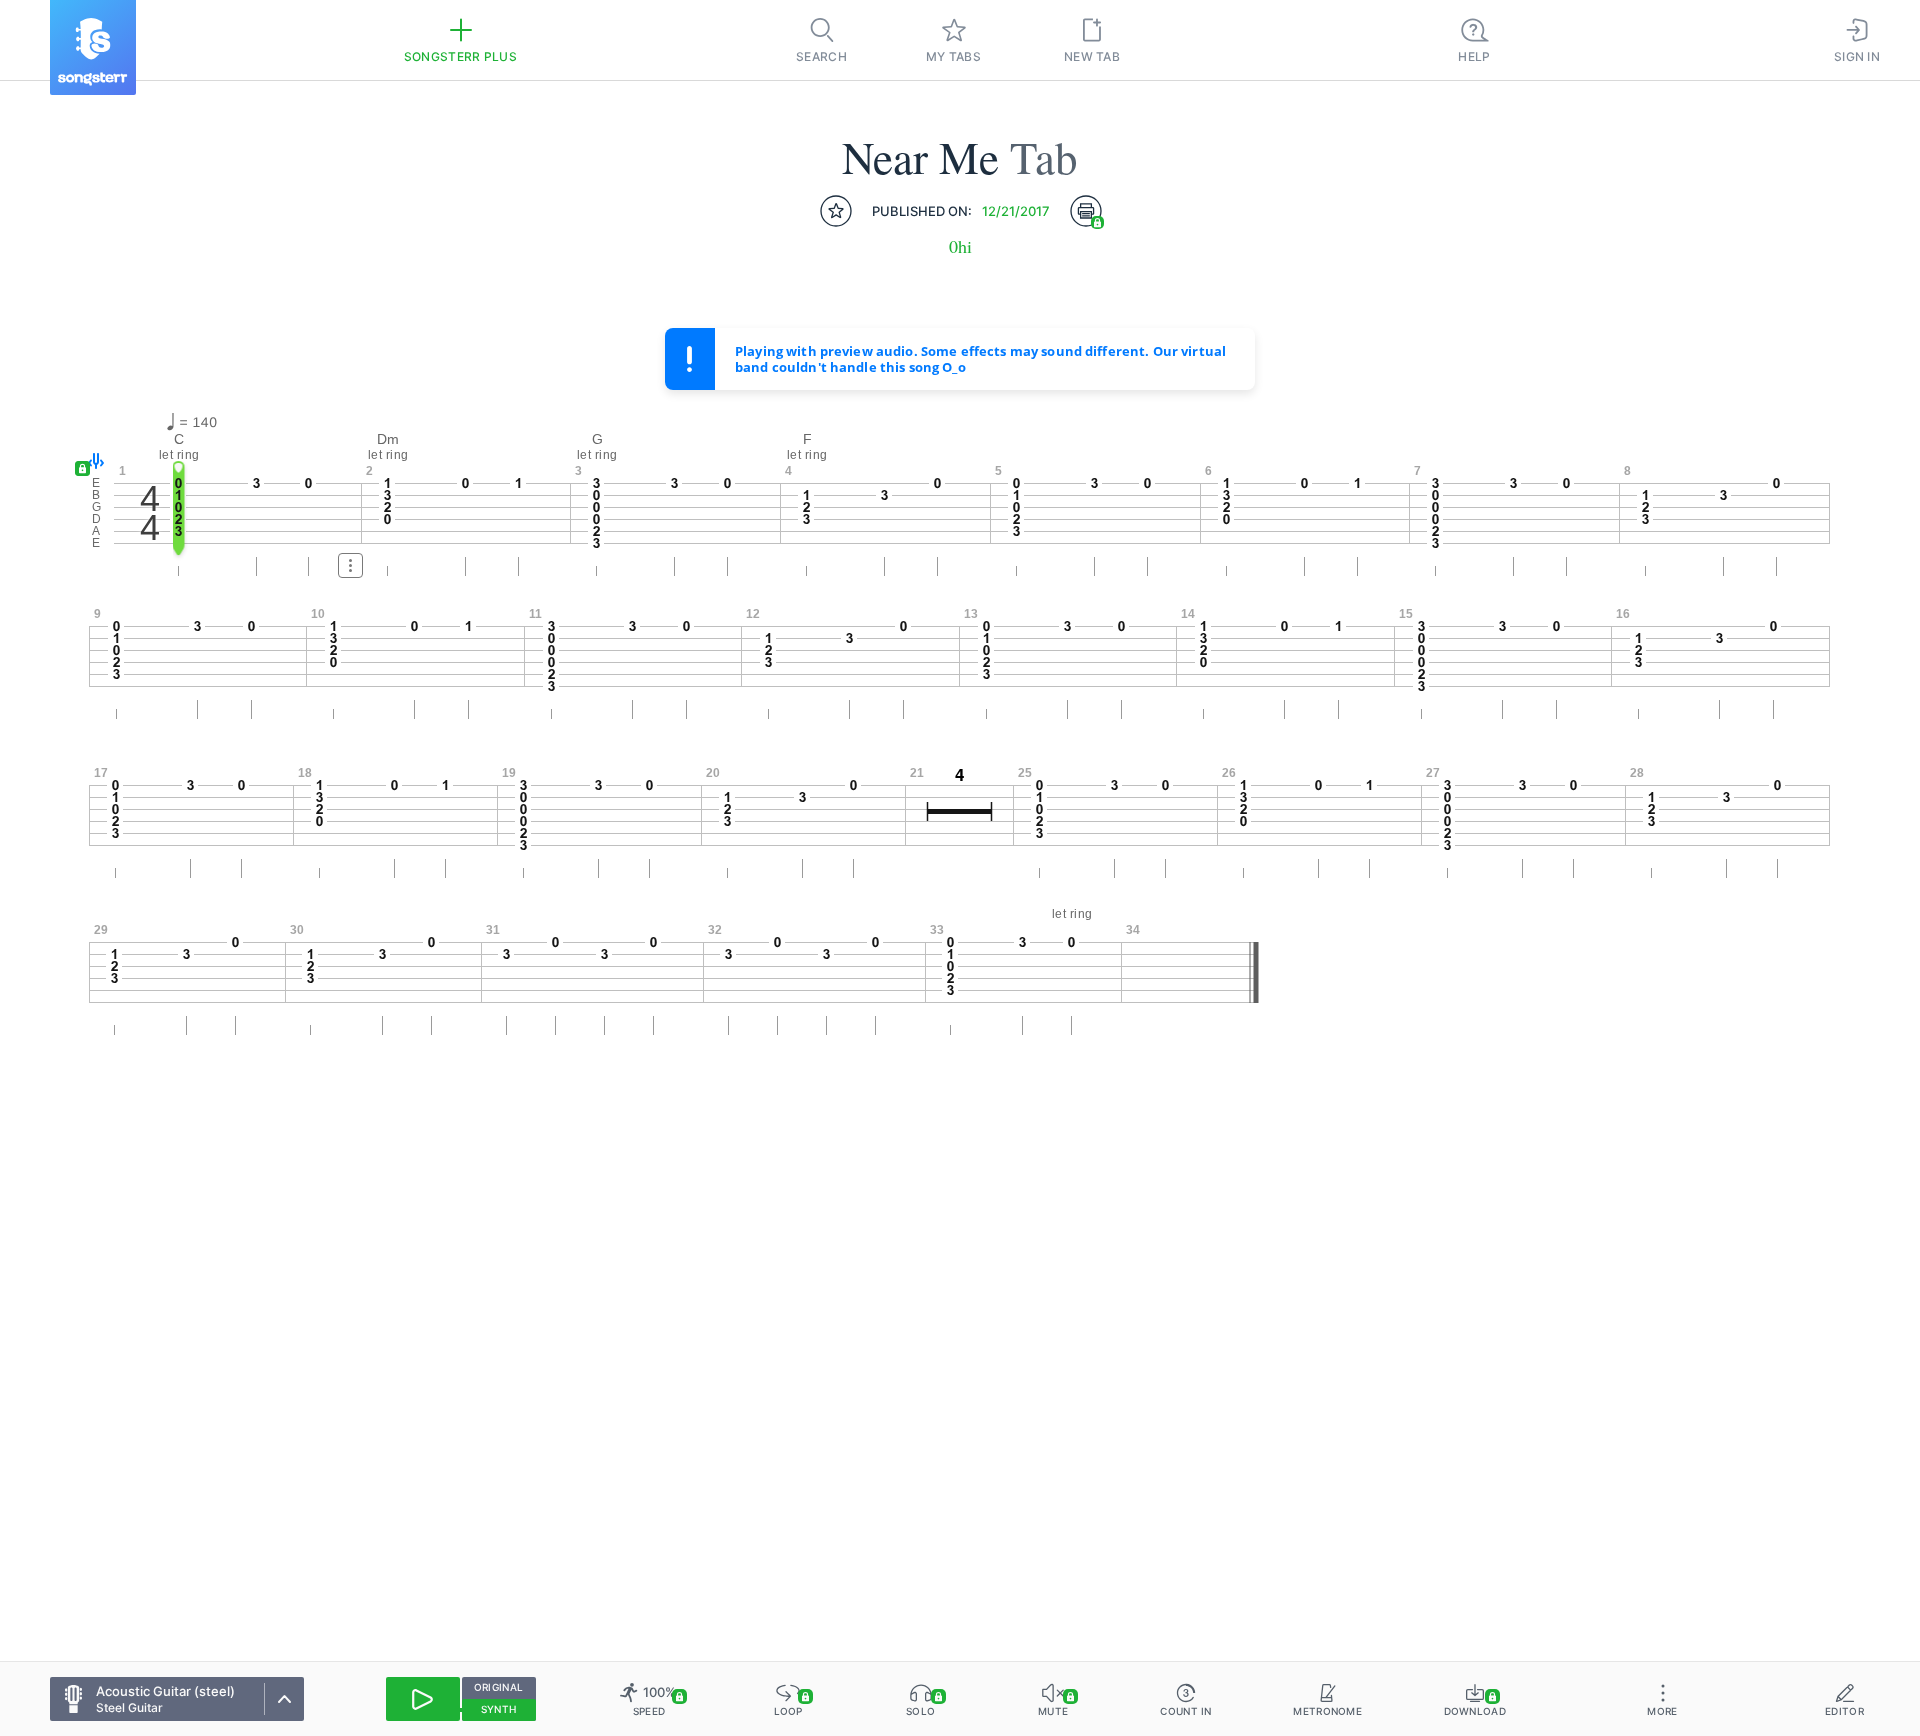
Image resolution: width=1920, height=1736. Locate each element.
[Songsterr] (93, 47)
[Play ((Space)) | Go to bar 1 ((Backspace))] (423, 1699)
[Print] (1086, 211)
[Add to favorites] (836, 211)
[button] (91, 462)
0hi (960, 246)
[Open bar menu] (350, 565)
